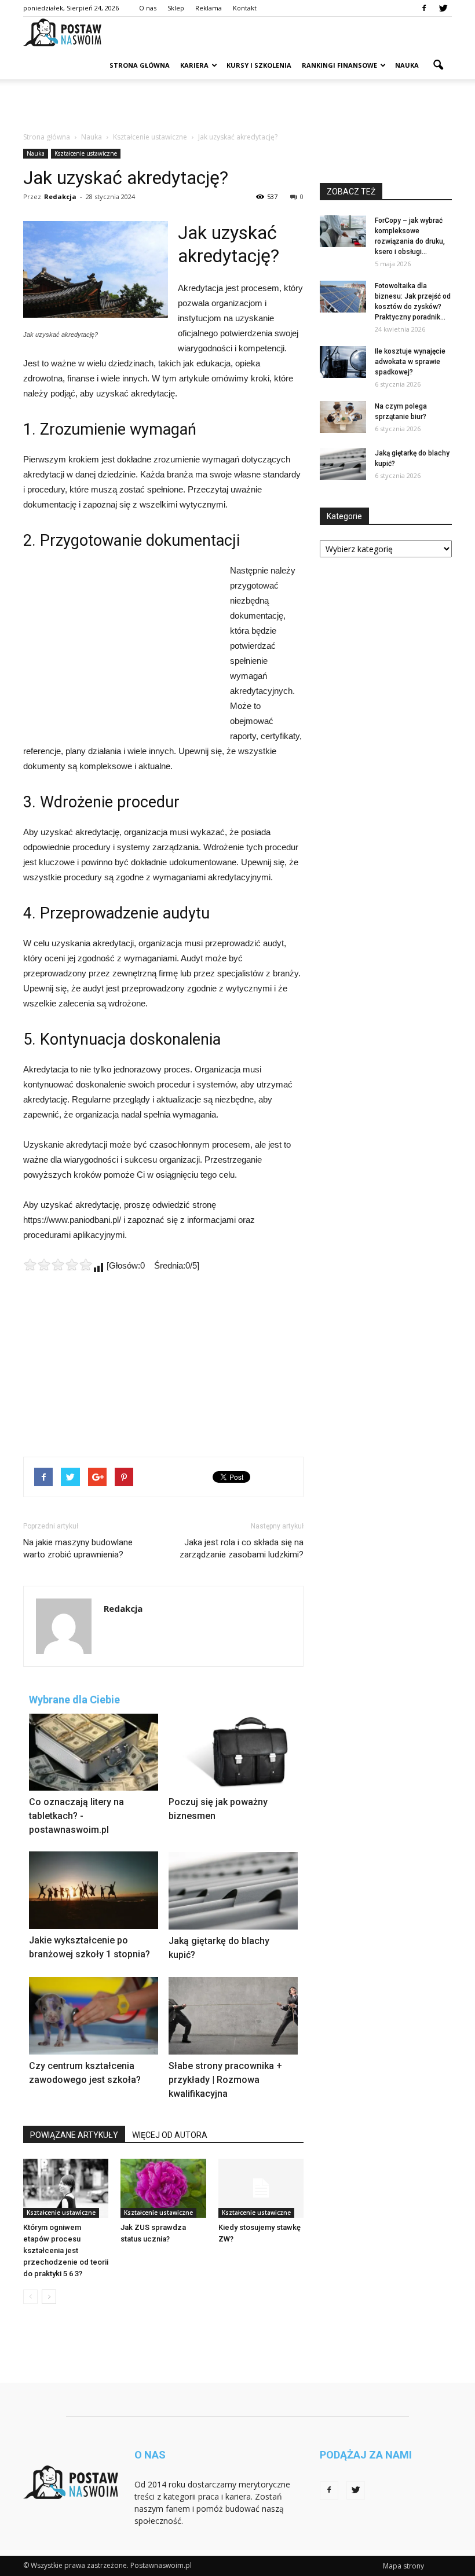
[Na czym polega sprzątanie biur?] (343, 417)
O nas (148, 8)
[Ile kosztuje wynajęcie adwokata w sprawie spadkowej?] (343, 362)
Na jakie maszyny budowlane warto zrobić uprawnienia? (78, 1548)
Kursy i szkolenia (259, 65)
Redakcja (60, 196)
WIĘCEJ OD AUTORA (170, 2135)
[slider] (58, 1265)
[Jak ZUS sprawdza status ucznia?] (163, 2188)
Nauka (407, 65)
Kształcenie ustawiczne (86, 153)
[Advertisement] (237, 105)
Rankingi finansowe (339, 65)
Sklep (176, 8)
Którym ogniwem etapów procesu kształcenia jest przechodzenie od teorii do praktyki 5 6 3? (66, 2250)
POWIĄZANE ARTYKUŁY (74, 2135)
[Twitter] (443, 8)
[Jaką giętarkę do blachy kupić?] (343, 464)
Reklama (209, 8)
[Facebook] (424, 8)
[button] (438, 65)
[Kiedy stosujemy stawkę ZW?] (261, 2188)
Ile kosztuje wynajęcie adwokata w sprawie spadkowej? (410, 362)
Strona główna (140, 65)
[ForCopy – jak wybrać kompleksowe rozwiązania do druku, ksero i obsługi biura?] (343, 231)
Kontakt (245, 8)
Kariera (194, 65)
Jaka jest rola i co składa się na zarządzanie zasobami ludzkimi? (242, 1548)
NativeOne (163, 2119)
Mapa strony (403, 2566)
